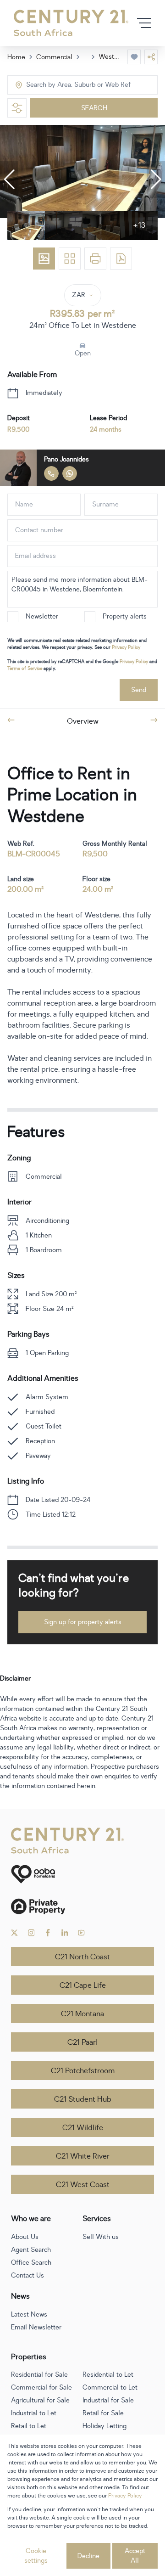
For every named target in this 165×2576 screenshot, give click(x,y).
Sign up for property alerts (83, 1622)
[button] (9, 180)
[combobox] (65, 85)
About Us (25, 2237)
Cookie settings (36, 2556)
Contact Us (27, 2275)
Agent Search (31, 2250)
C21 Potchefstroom (83, 2071)
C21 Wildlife (83, 2128)
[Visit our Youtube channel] (81, 1933)
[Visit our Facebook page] (48, 1933)
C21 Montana (82, 2014)
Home (16, 57)
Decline (88, 2556)
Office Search (31, 2263)
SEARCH (94, 108)
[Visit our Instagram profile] (31, 1933)
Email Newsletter (36, 2327)
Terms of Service (25, 668)
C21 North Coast (82, 1957)
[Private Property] (82, 1906)
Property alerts (125, 616)
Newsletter (42, 616)
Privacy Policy (126, 647)
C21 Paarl (82, 2042)
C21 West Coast (83, 2185)
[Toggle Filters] (17, 108)
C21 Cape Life (83, 1985)
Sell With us (101, 2237)
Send (139, 690)
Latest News (29, 2314)
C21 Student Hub (83, 2099)
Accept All (135, 2556)
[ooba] (82, 1874)
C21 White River (83, 2156)
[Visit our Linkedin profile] (65, 1933)
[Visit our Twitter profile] (14, 1933)
